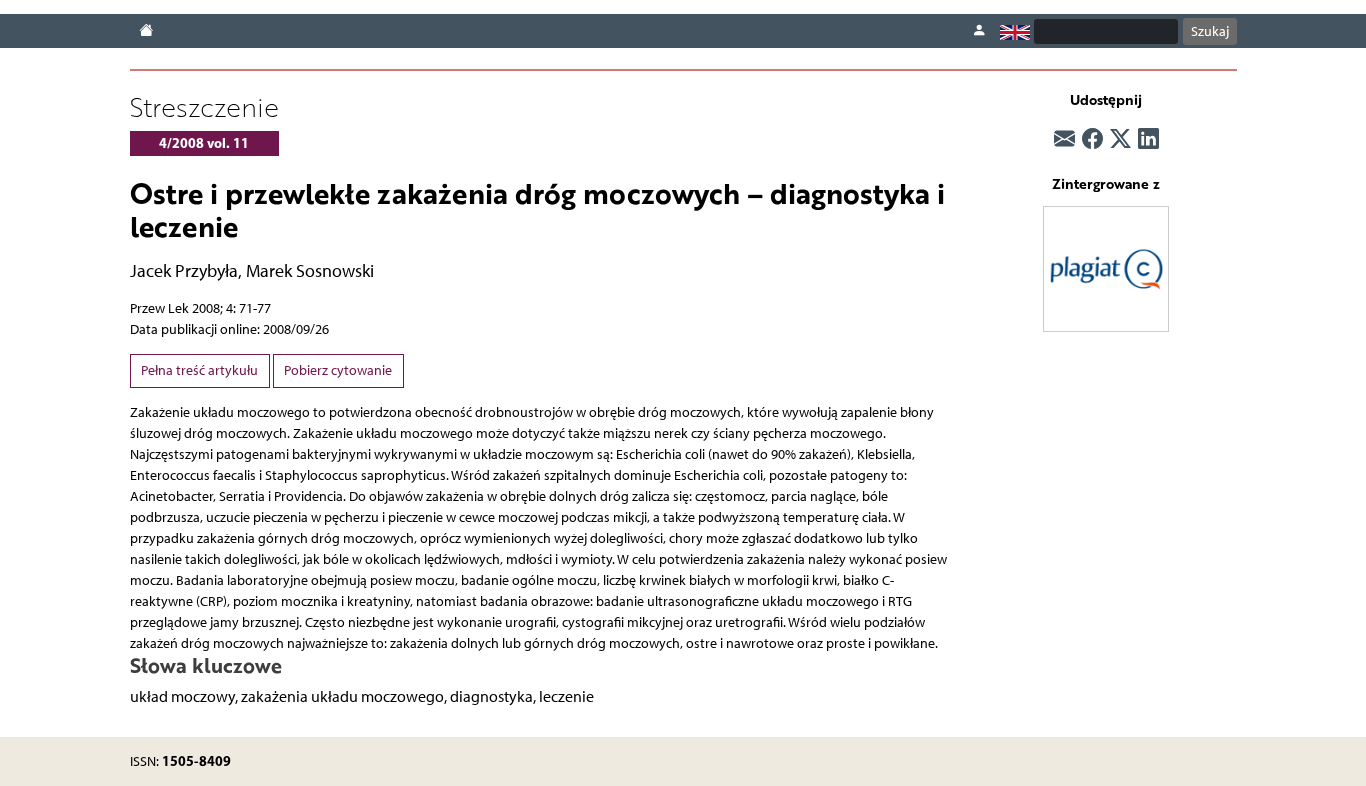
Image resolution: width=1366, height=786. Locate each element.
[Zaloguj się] (979, 31)
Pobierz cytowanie (338, 370)
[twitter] (1120, 139)
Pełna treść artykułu (199, 370)
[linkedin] (1148, 139)
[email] (1064, 139)
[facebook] (1092, 139)
